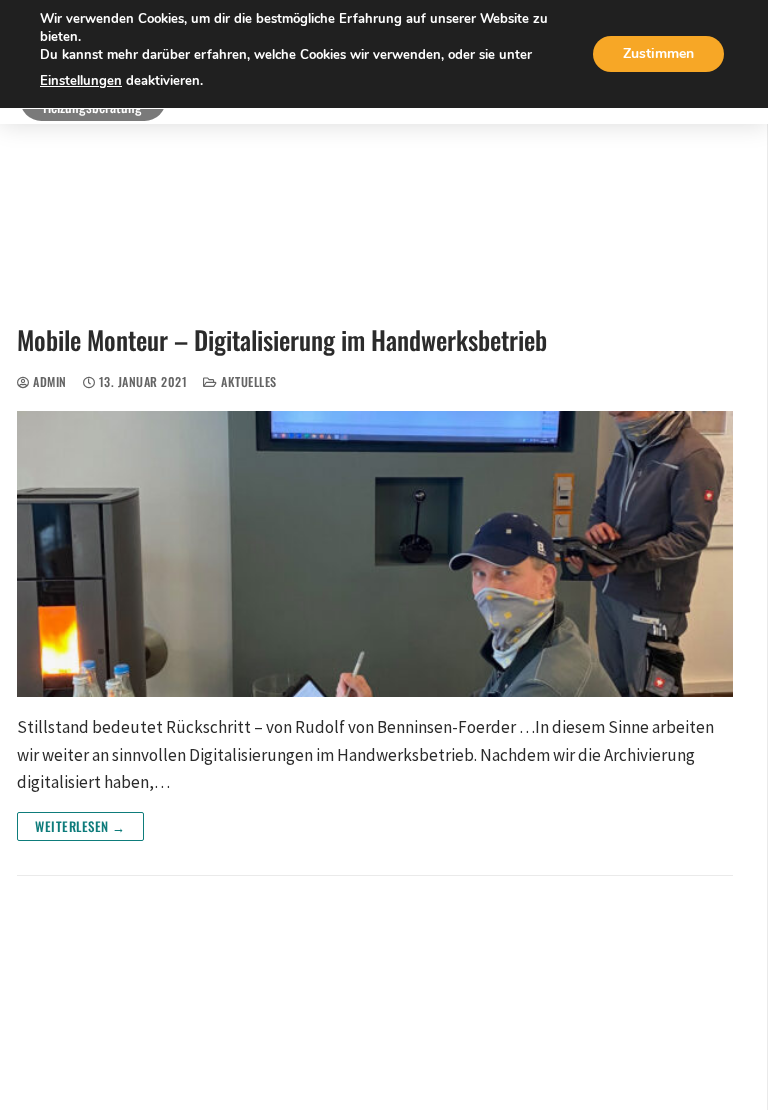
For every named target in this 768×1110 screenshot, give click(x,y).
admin (48, 381)
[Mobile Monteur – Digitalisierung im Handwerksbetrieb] (375, 554)
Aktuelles (247, 381)
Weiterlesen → (80, 826)
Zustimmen (658, 53)
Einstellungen (81, 81)
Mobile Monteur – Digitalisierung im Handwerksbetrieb (282, 339)
